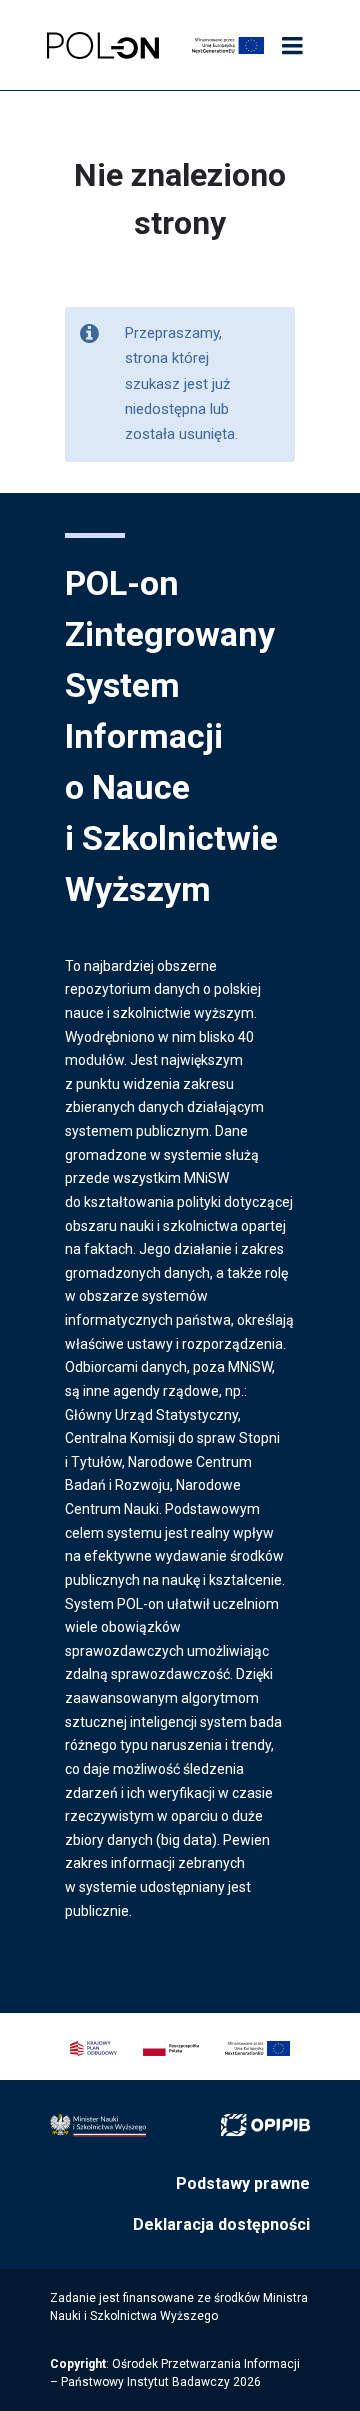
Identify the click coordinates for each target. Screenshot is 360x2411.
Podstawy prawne (243, 2183)
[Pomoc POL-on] (103, 45)
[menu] (292, 47)
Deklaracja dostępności (221, 2224)
